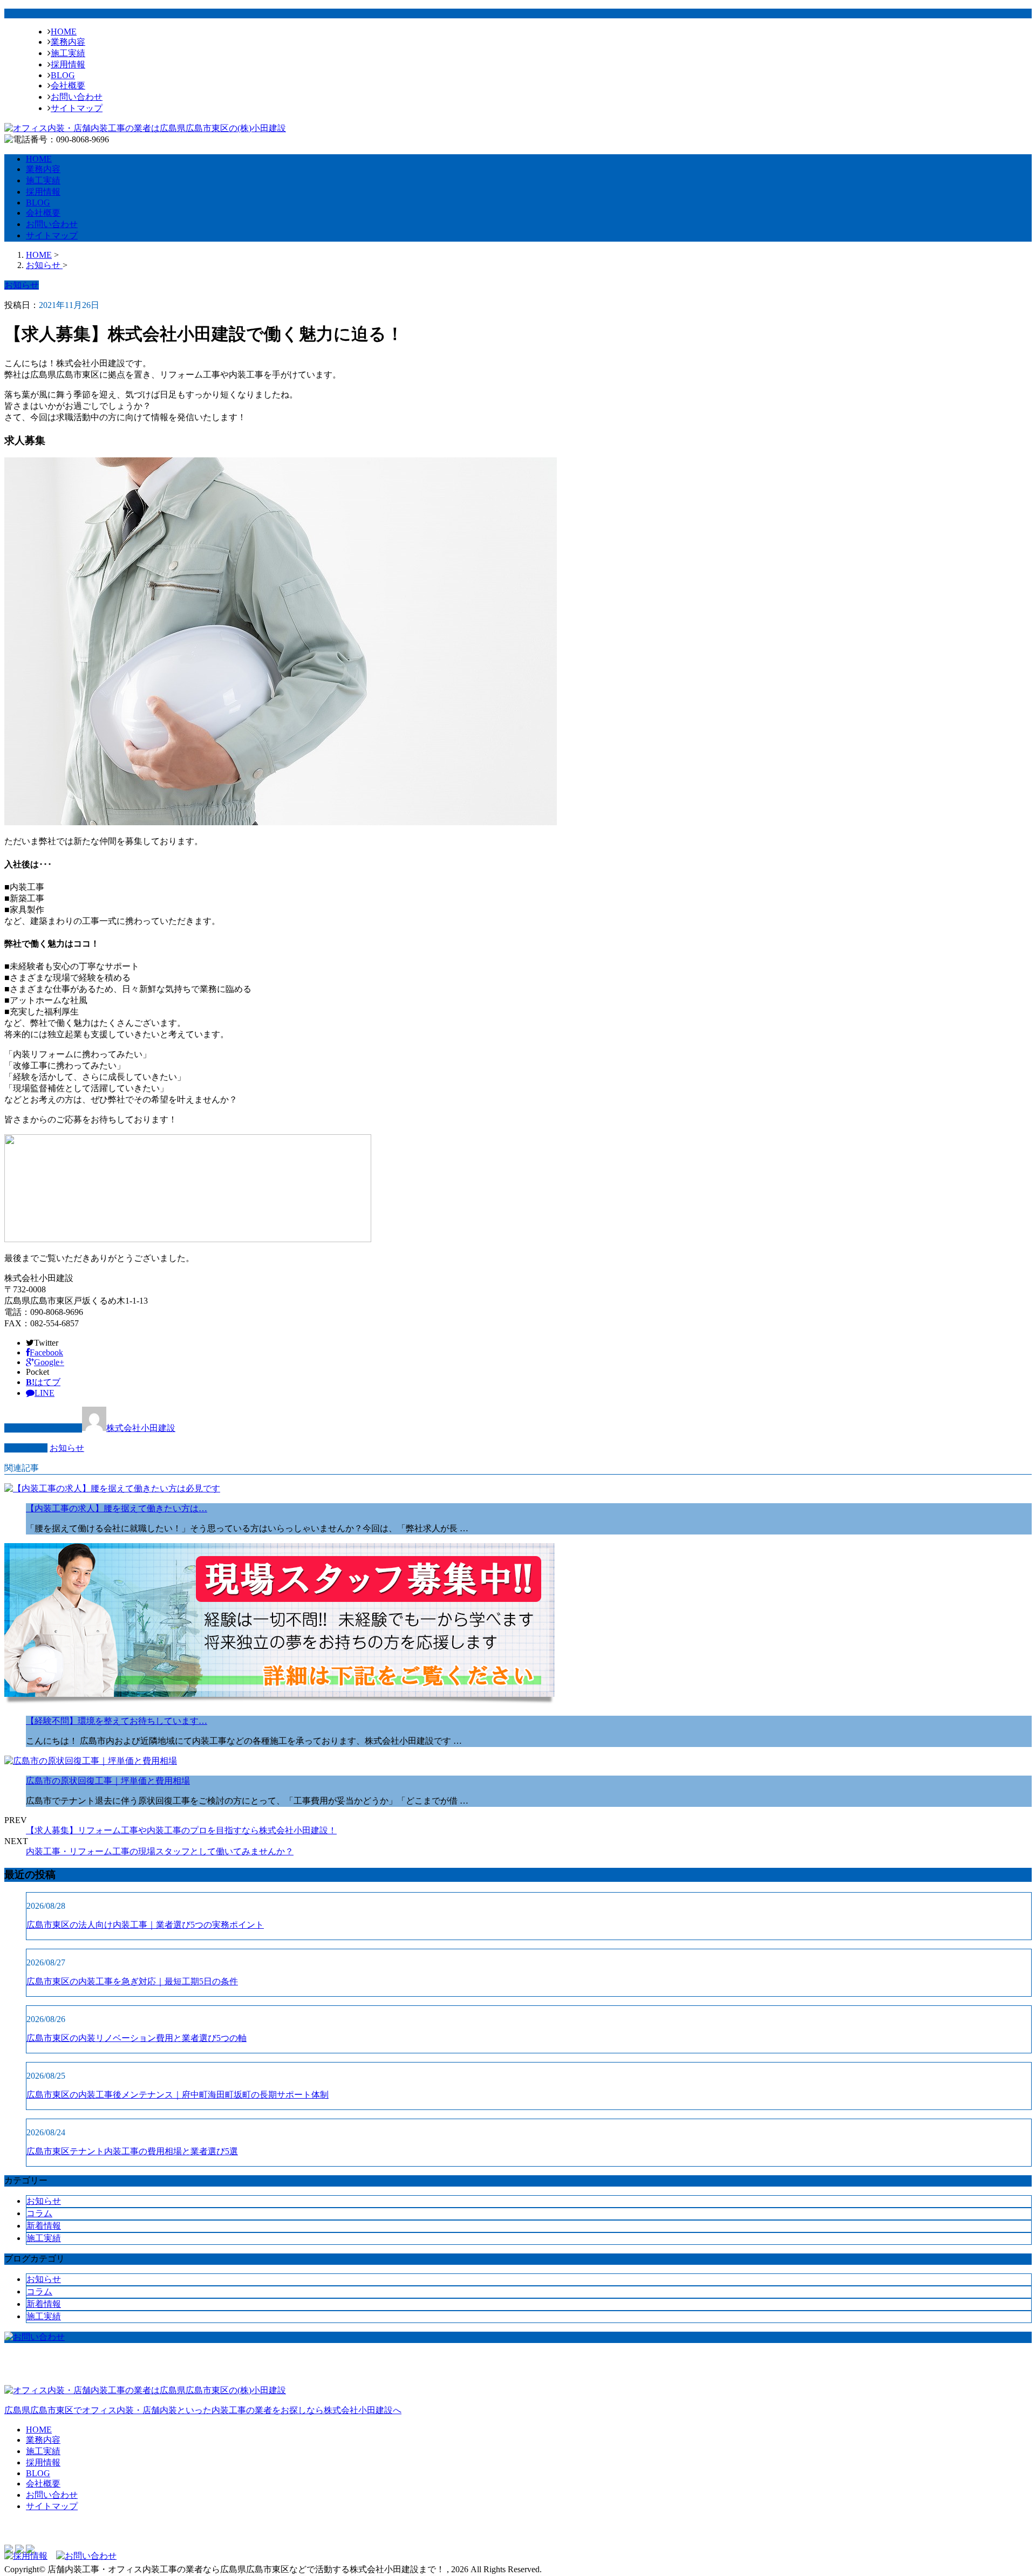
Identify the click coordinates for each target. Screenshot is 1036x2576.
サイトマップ (77, 108)
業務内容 (68, 42)
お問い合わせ (77, 97)
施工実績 (68, 53)
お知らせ (67, 1448)
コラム (39, 2213)
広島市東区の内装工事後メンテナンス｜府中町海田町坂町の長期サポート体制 (178, 2095)
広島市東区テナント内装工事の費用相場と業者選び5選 (132, 2151)
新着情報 (44, 2226)
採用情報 (68, 64)
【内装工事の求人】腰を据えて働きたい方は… (117, 1508)
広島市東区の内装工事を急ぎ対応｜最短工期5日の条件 (132, 1981)
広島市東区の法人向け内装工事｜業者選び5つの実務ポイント (145, 1925)
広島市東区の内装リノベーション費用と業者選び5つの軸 (137, 2038)
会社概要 (68, 85)
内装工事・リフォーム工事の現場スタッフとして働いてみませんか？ (160, 1851)
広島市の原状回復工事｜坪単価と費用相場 (108, 1781)
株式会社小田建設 (141, 1428)
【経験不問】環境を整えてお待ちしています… (117, 1721)
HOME (64, 32)
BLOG (63, 75)
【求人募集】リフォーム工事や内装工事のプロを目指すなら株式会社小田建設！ (181, 1830)
